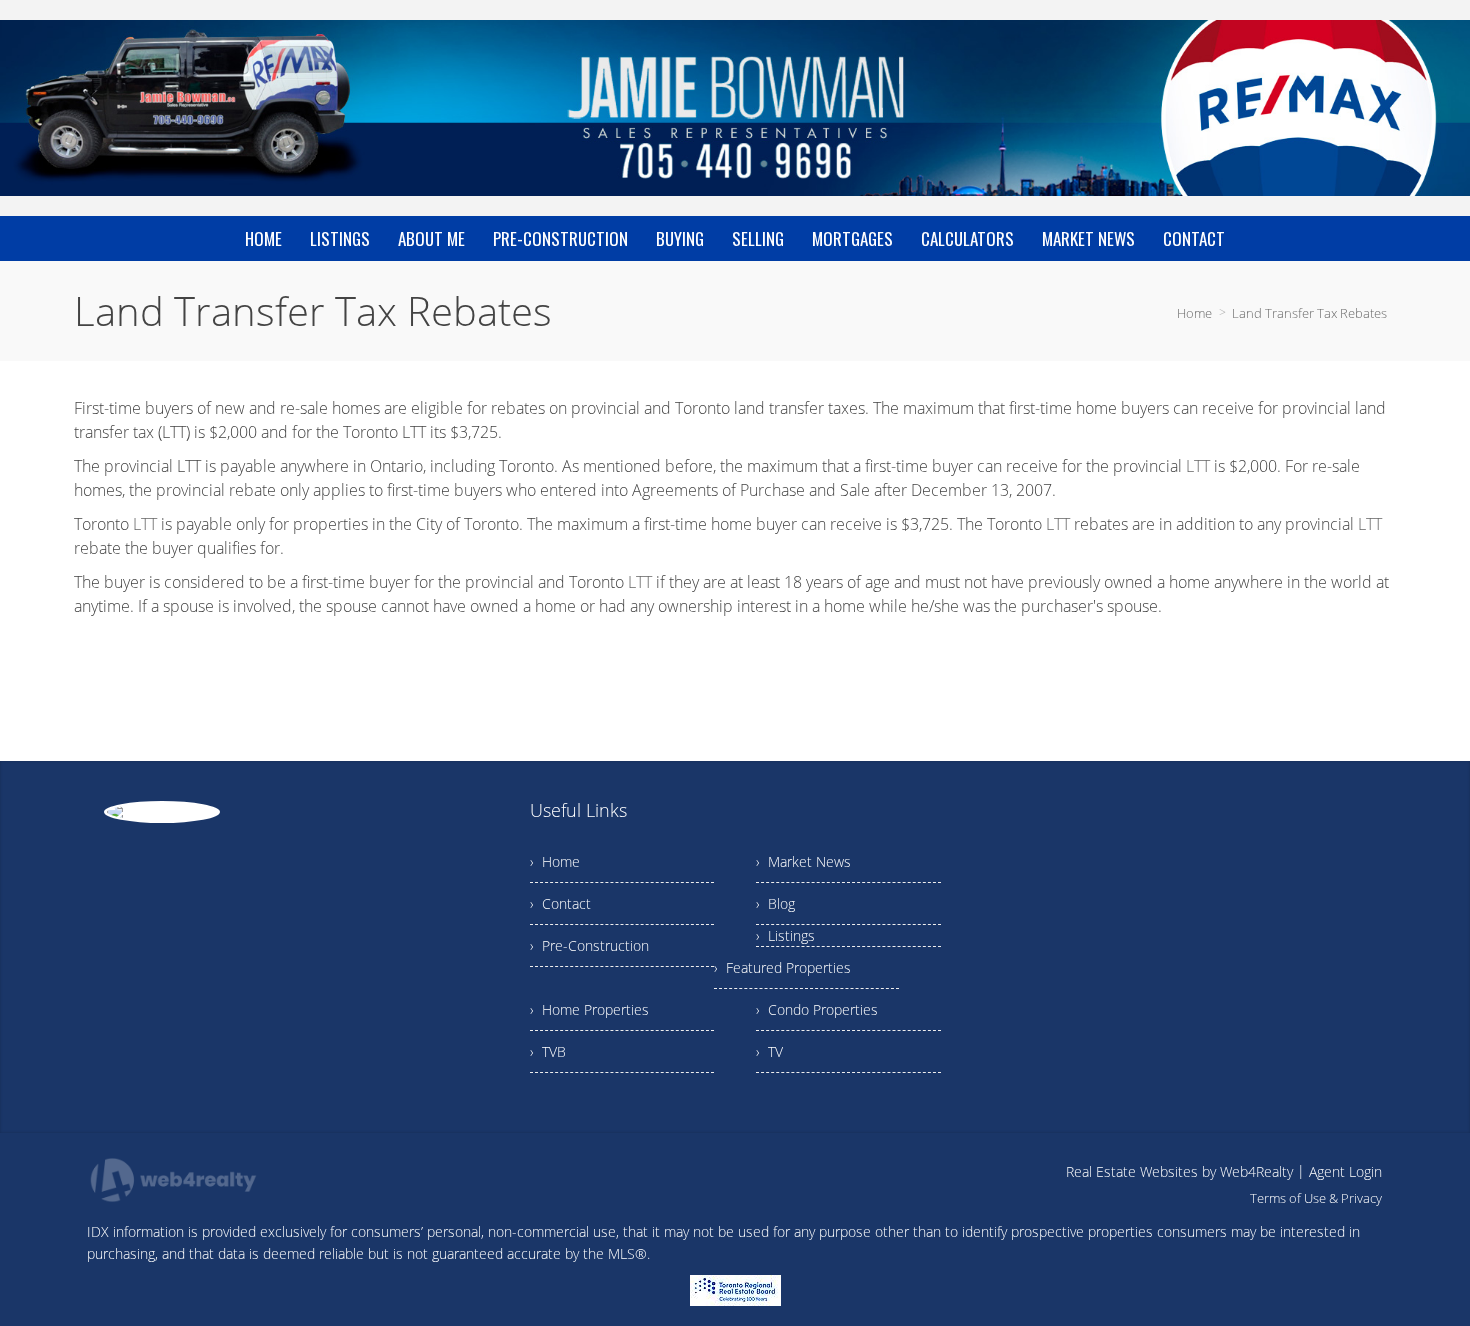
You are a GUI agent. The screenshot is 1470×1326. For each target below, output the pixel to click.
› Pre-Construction (589, 945)
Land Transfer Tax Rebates (1309, 313)
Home (1194, 313)
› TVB (548, 1051)
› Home (555, 861)
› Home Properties (589, 1009)
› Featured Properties (782, 967)
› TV (769, 1051)
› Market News (803, 861)
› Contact (560, 903)
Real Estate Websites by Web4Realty (1179, 1171)
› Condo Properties (817, 1009)
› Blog (775, 903)
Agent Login (1345, 1171)
